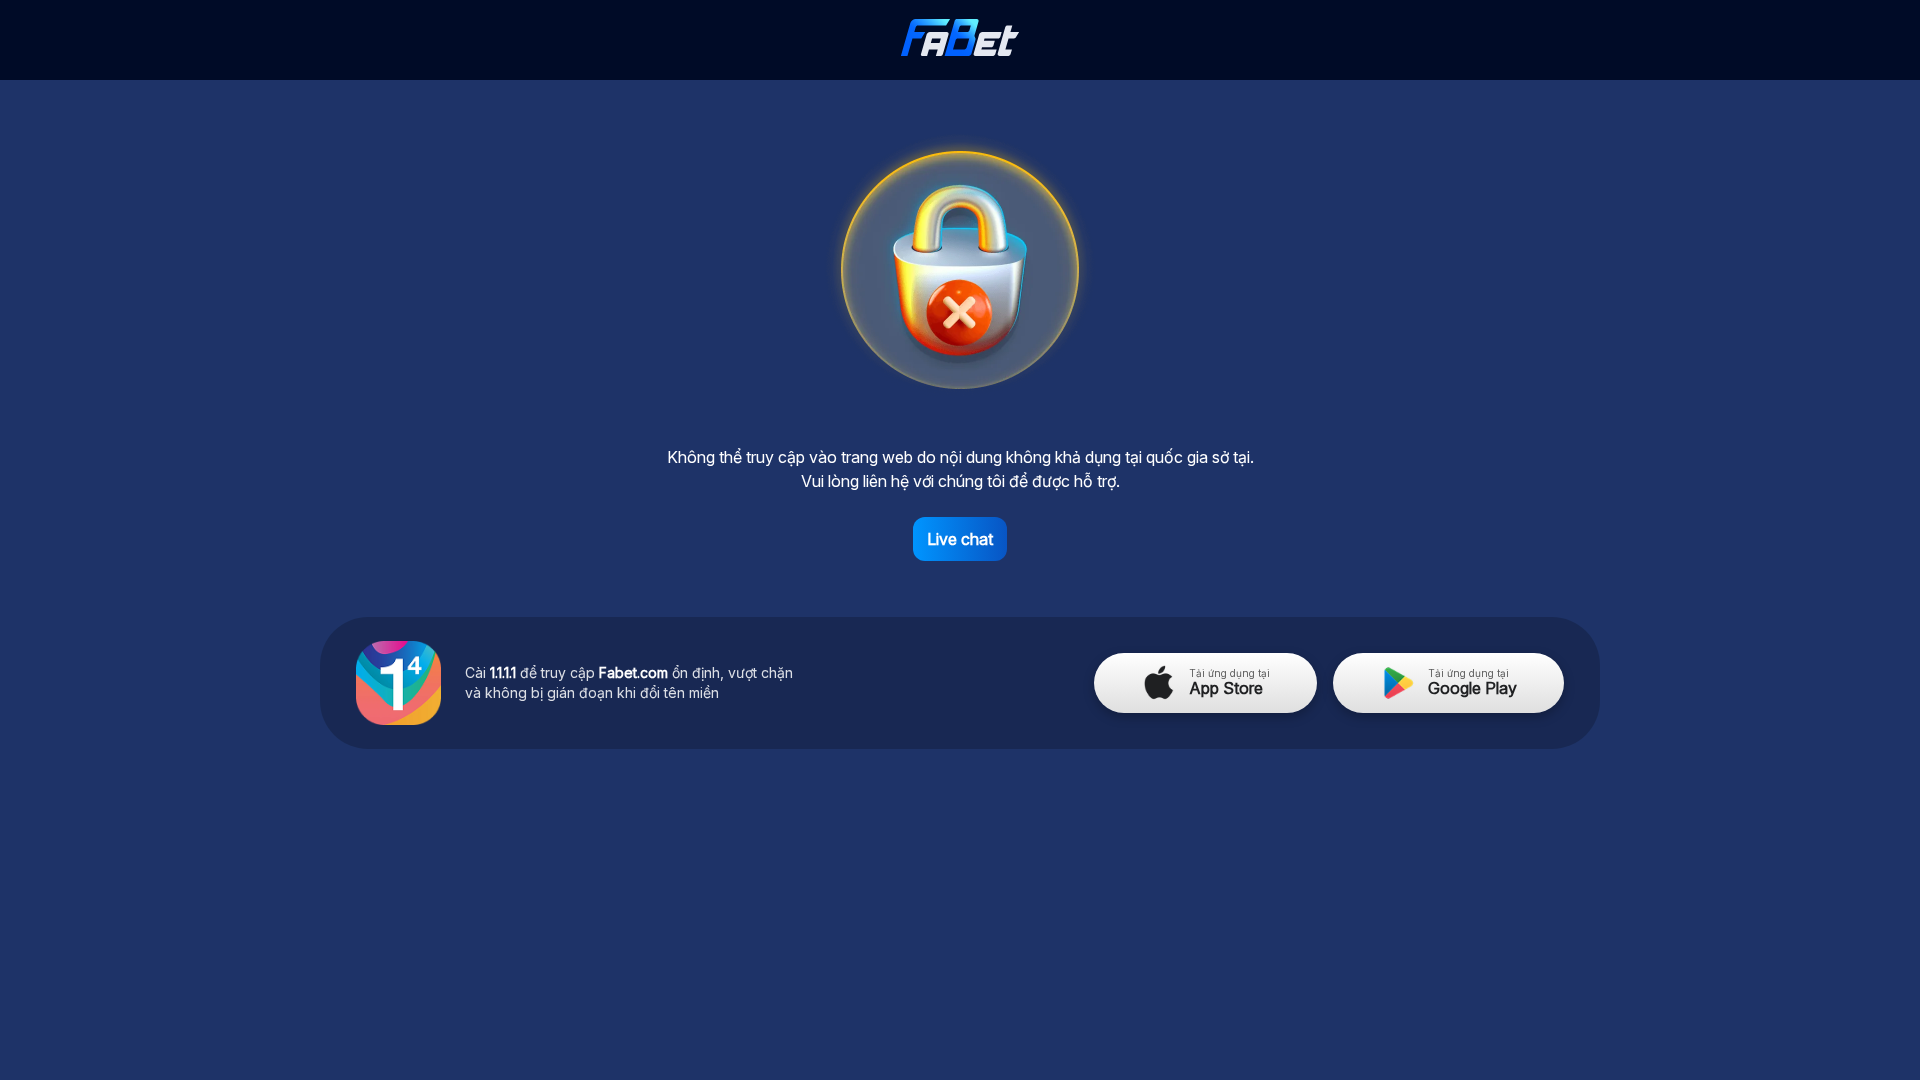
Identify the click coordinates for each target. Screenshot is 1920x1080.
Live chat (960, 539)
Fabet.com (633, 672)
